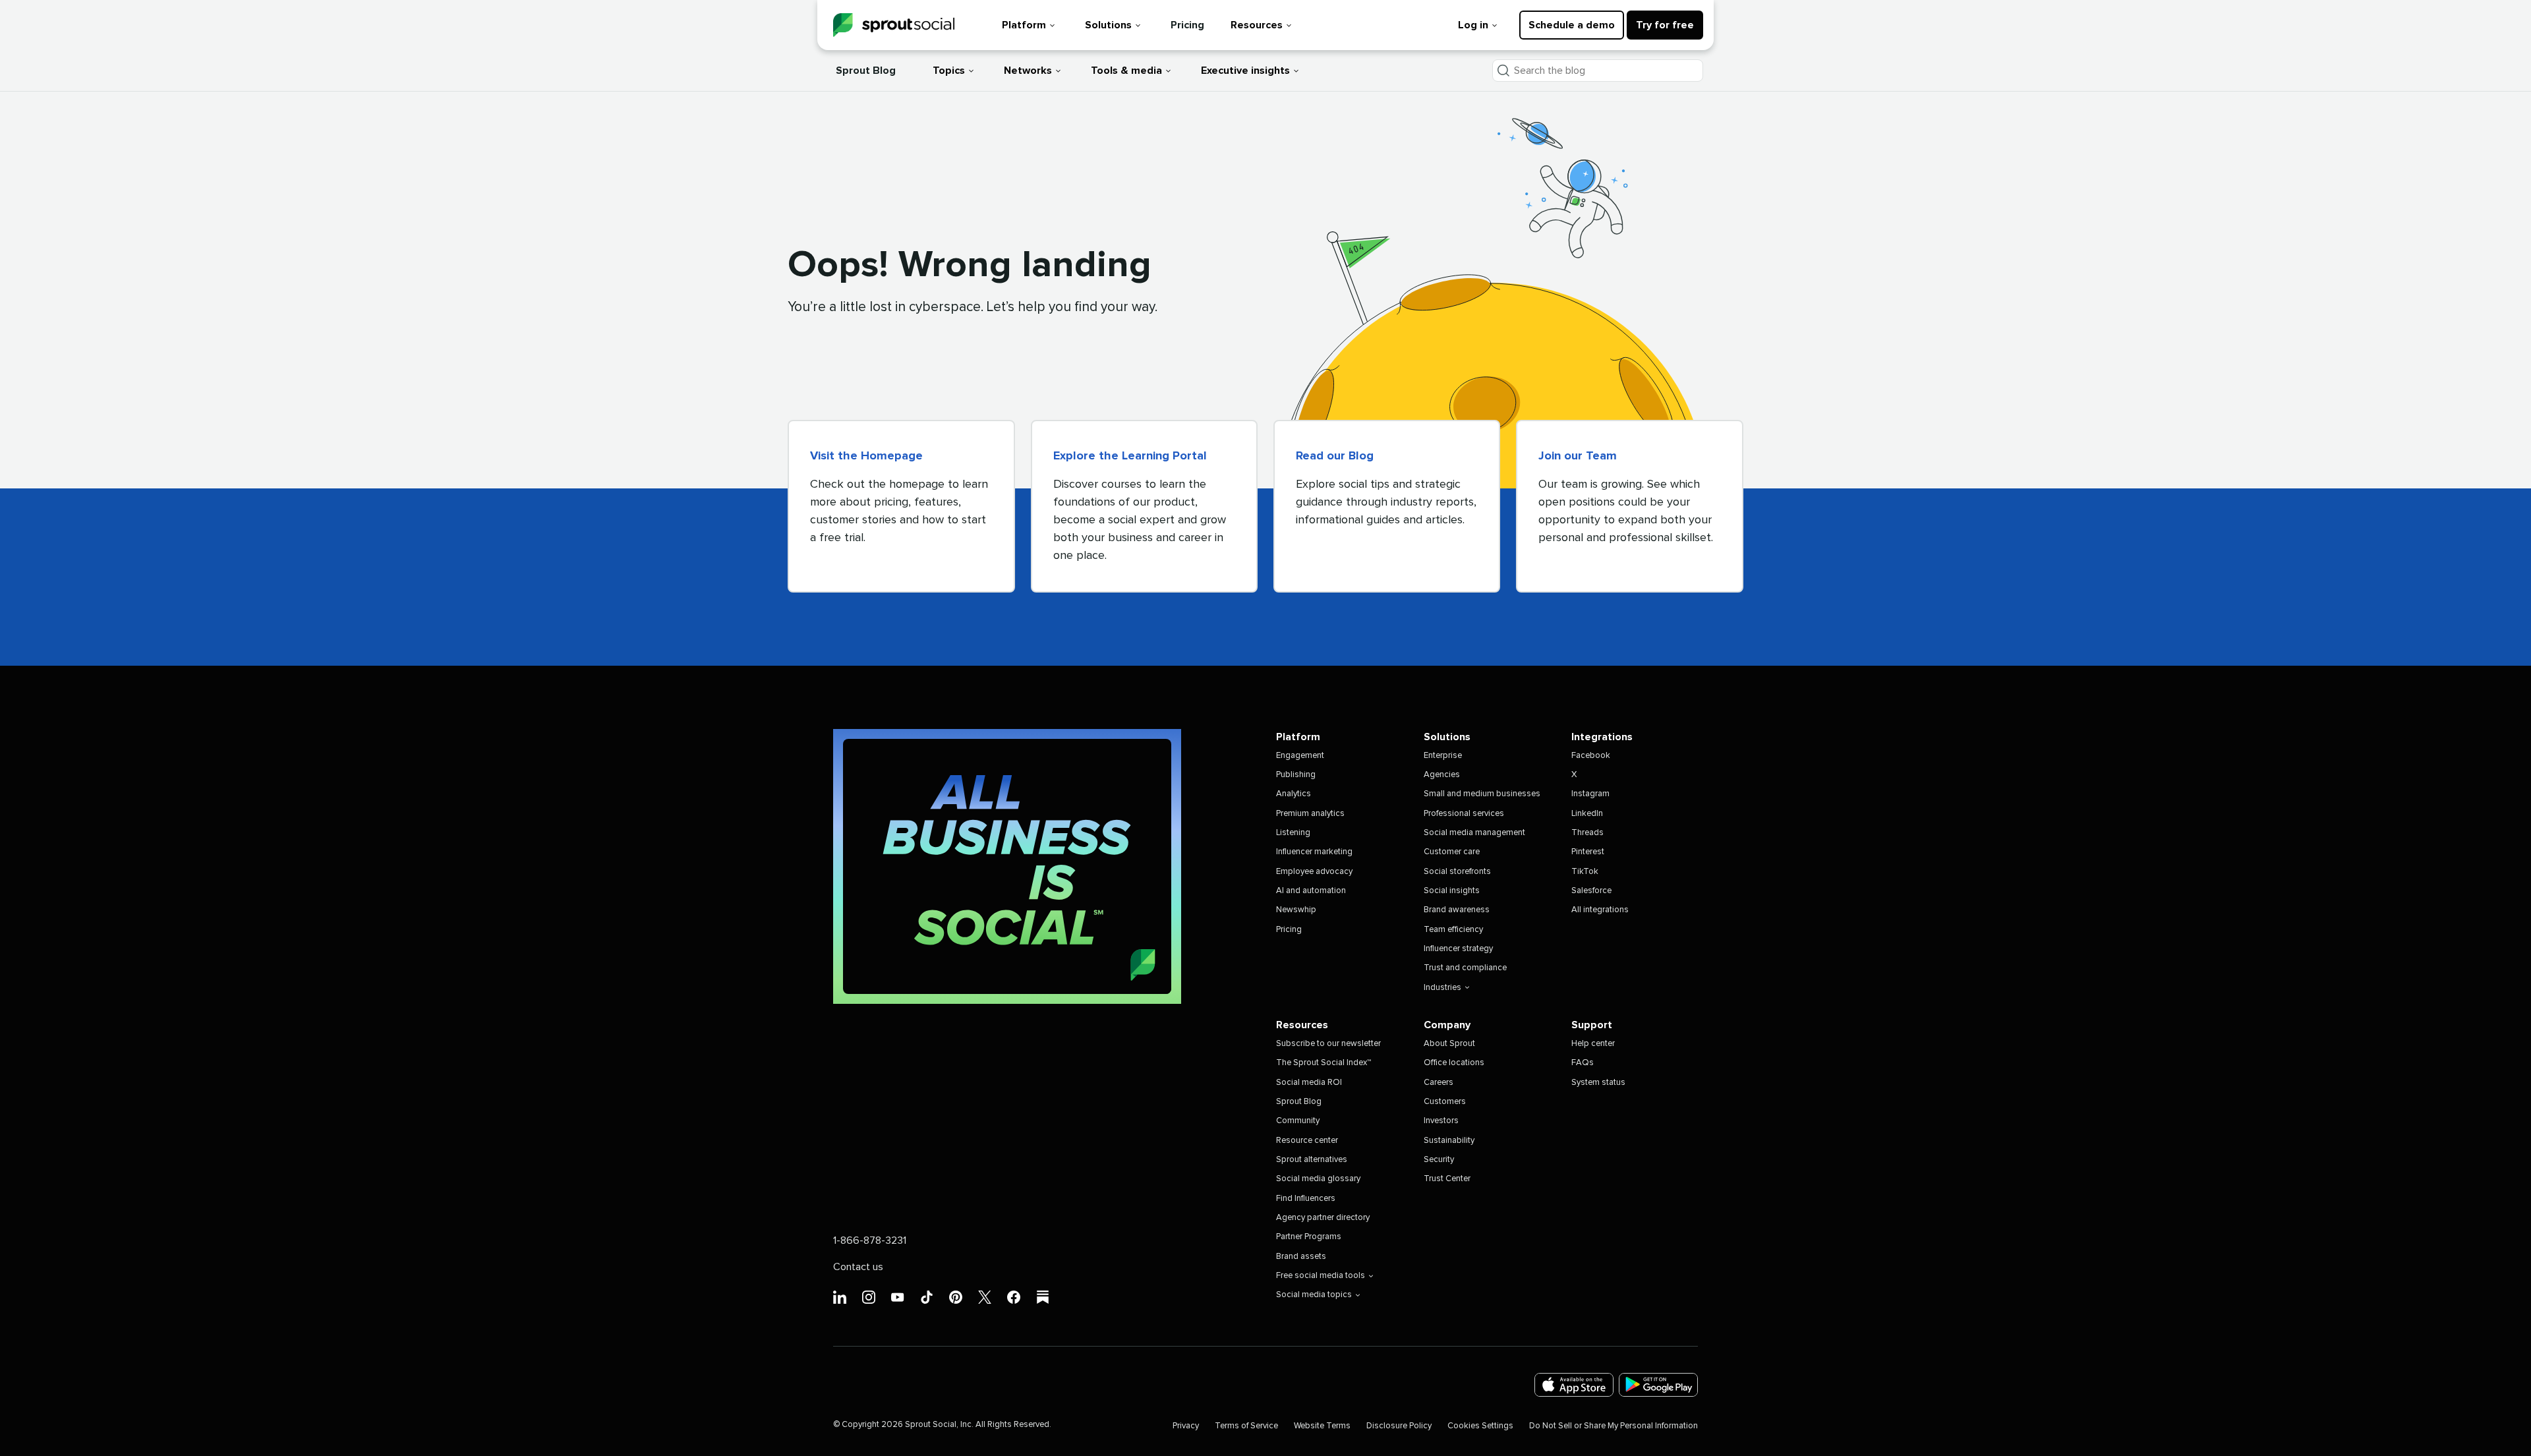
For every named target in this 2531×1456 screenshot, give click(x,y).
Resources (1257, 25)
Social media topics (1314, 1295)
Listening (1293, 833)
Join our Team (1578, 456)
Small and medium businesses (1482, 794)
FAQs (1583, 1063)
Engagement (1300, 756)
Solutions (1108, 25)
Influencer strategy (1458, 949)
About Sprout (1449, 1044)
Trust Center (1447, 1179)
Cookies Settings (1480, 1426)
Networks (1028, 71)
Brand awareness (1457, 910)
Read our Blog (1335, 456)
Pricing (1187, 25)
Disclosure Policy (1399, 1426)
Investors (1441, 1121)
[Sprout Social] (894, 25)
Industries (1442, 988)
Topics (949, 71)
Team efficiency (1453, 930)
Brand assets (1301, 1257)
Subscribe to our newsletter (1328, 1044)
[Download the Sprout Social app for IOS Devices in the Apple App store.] (1574, 1385)
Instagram (1590, 794)
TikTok (1585, 872)
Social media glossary (1318, 1179)
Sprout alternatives (1312, 1160)
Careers (1439, 1083)
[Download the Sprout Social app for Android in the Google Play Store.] (1658, 1385)
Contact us (858, 1267)
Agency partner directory (1323, 1218)
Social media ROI (1309, 1083)
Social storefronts (1457, 872)
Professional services (1464, 814)
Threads (1587, 833)
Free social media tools (1321, 1276)
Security (1439, 1160)
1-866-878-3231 (870, 1240)
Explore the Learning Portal (1130, 456)
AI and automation (1311, 891)
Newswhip (1296, 910)
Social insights (1452, 891)
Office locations (1454, 1063)
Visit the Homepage (866, 456)
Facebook (1591, 756)
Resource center (1307, 1141)
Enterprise (1443, 756)
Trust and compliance (1465, 968)
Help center (1593, 1044)
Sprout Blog (866, 71)
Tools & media (1126, 71)
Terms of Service (1246, 1426)
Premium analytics (1310, 814)
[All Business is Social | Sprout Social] (1007, 866)
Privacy (1186, 1426)
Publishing (1296, 775)
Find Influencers (1306, 1199)
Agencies (1442, 775)
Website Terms (1322, 1426)
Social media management (1474, 833)
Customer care (1452, 852)
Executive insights (1245, 71)
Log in (1473, 25)
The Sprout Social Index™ (1324, 1063)
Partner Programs (1309, 1237)
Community (1298, 1121)
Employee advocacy (1314, 872)
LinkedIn (1587, 814)
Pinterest (1588, 852)
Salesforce (1591, 891)
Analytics (1294, 794)
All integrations (1600, 910)
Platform (1024, 25)
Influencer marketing (1314, 852)
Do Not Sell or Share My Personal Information (1614, 1426)
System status (1598, 1083)
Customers (1445, 1102)
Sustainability (1449, 1141)
